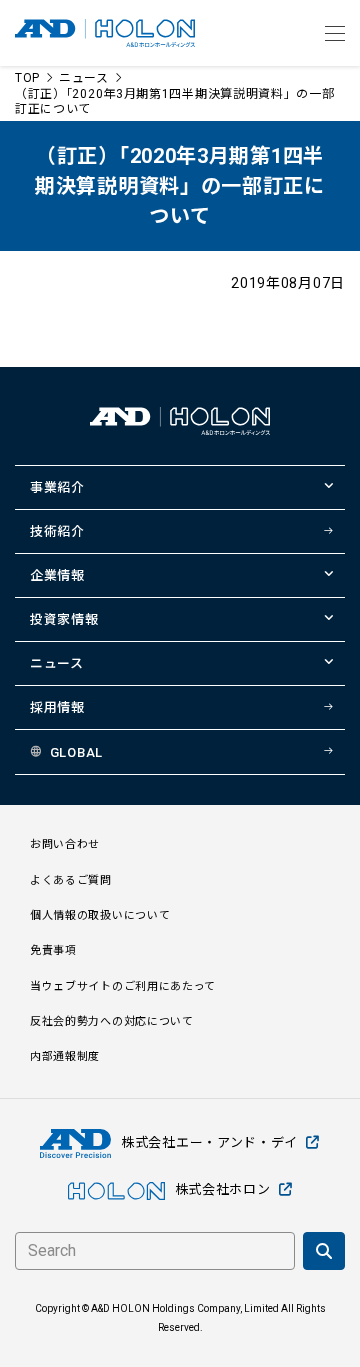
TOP (27, 78)
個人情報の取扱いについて (100, 915)
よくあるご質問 (71, 880)
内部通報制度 (65, 1056)
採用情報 (57, 707)
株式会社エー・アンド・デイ (209, 1142)
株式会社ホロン (223, 1189)
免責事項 (53, 950)
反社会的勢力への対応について (112, 1021)
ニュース (84, 78)
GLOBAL (76, 752)
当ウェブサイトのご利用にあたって (123, 986)
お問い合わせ (65, 844)
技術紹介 (57, 531)
